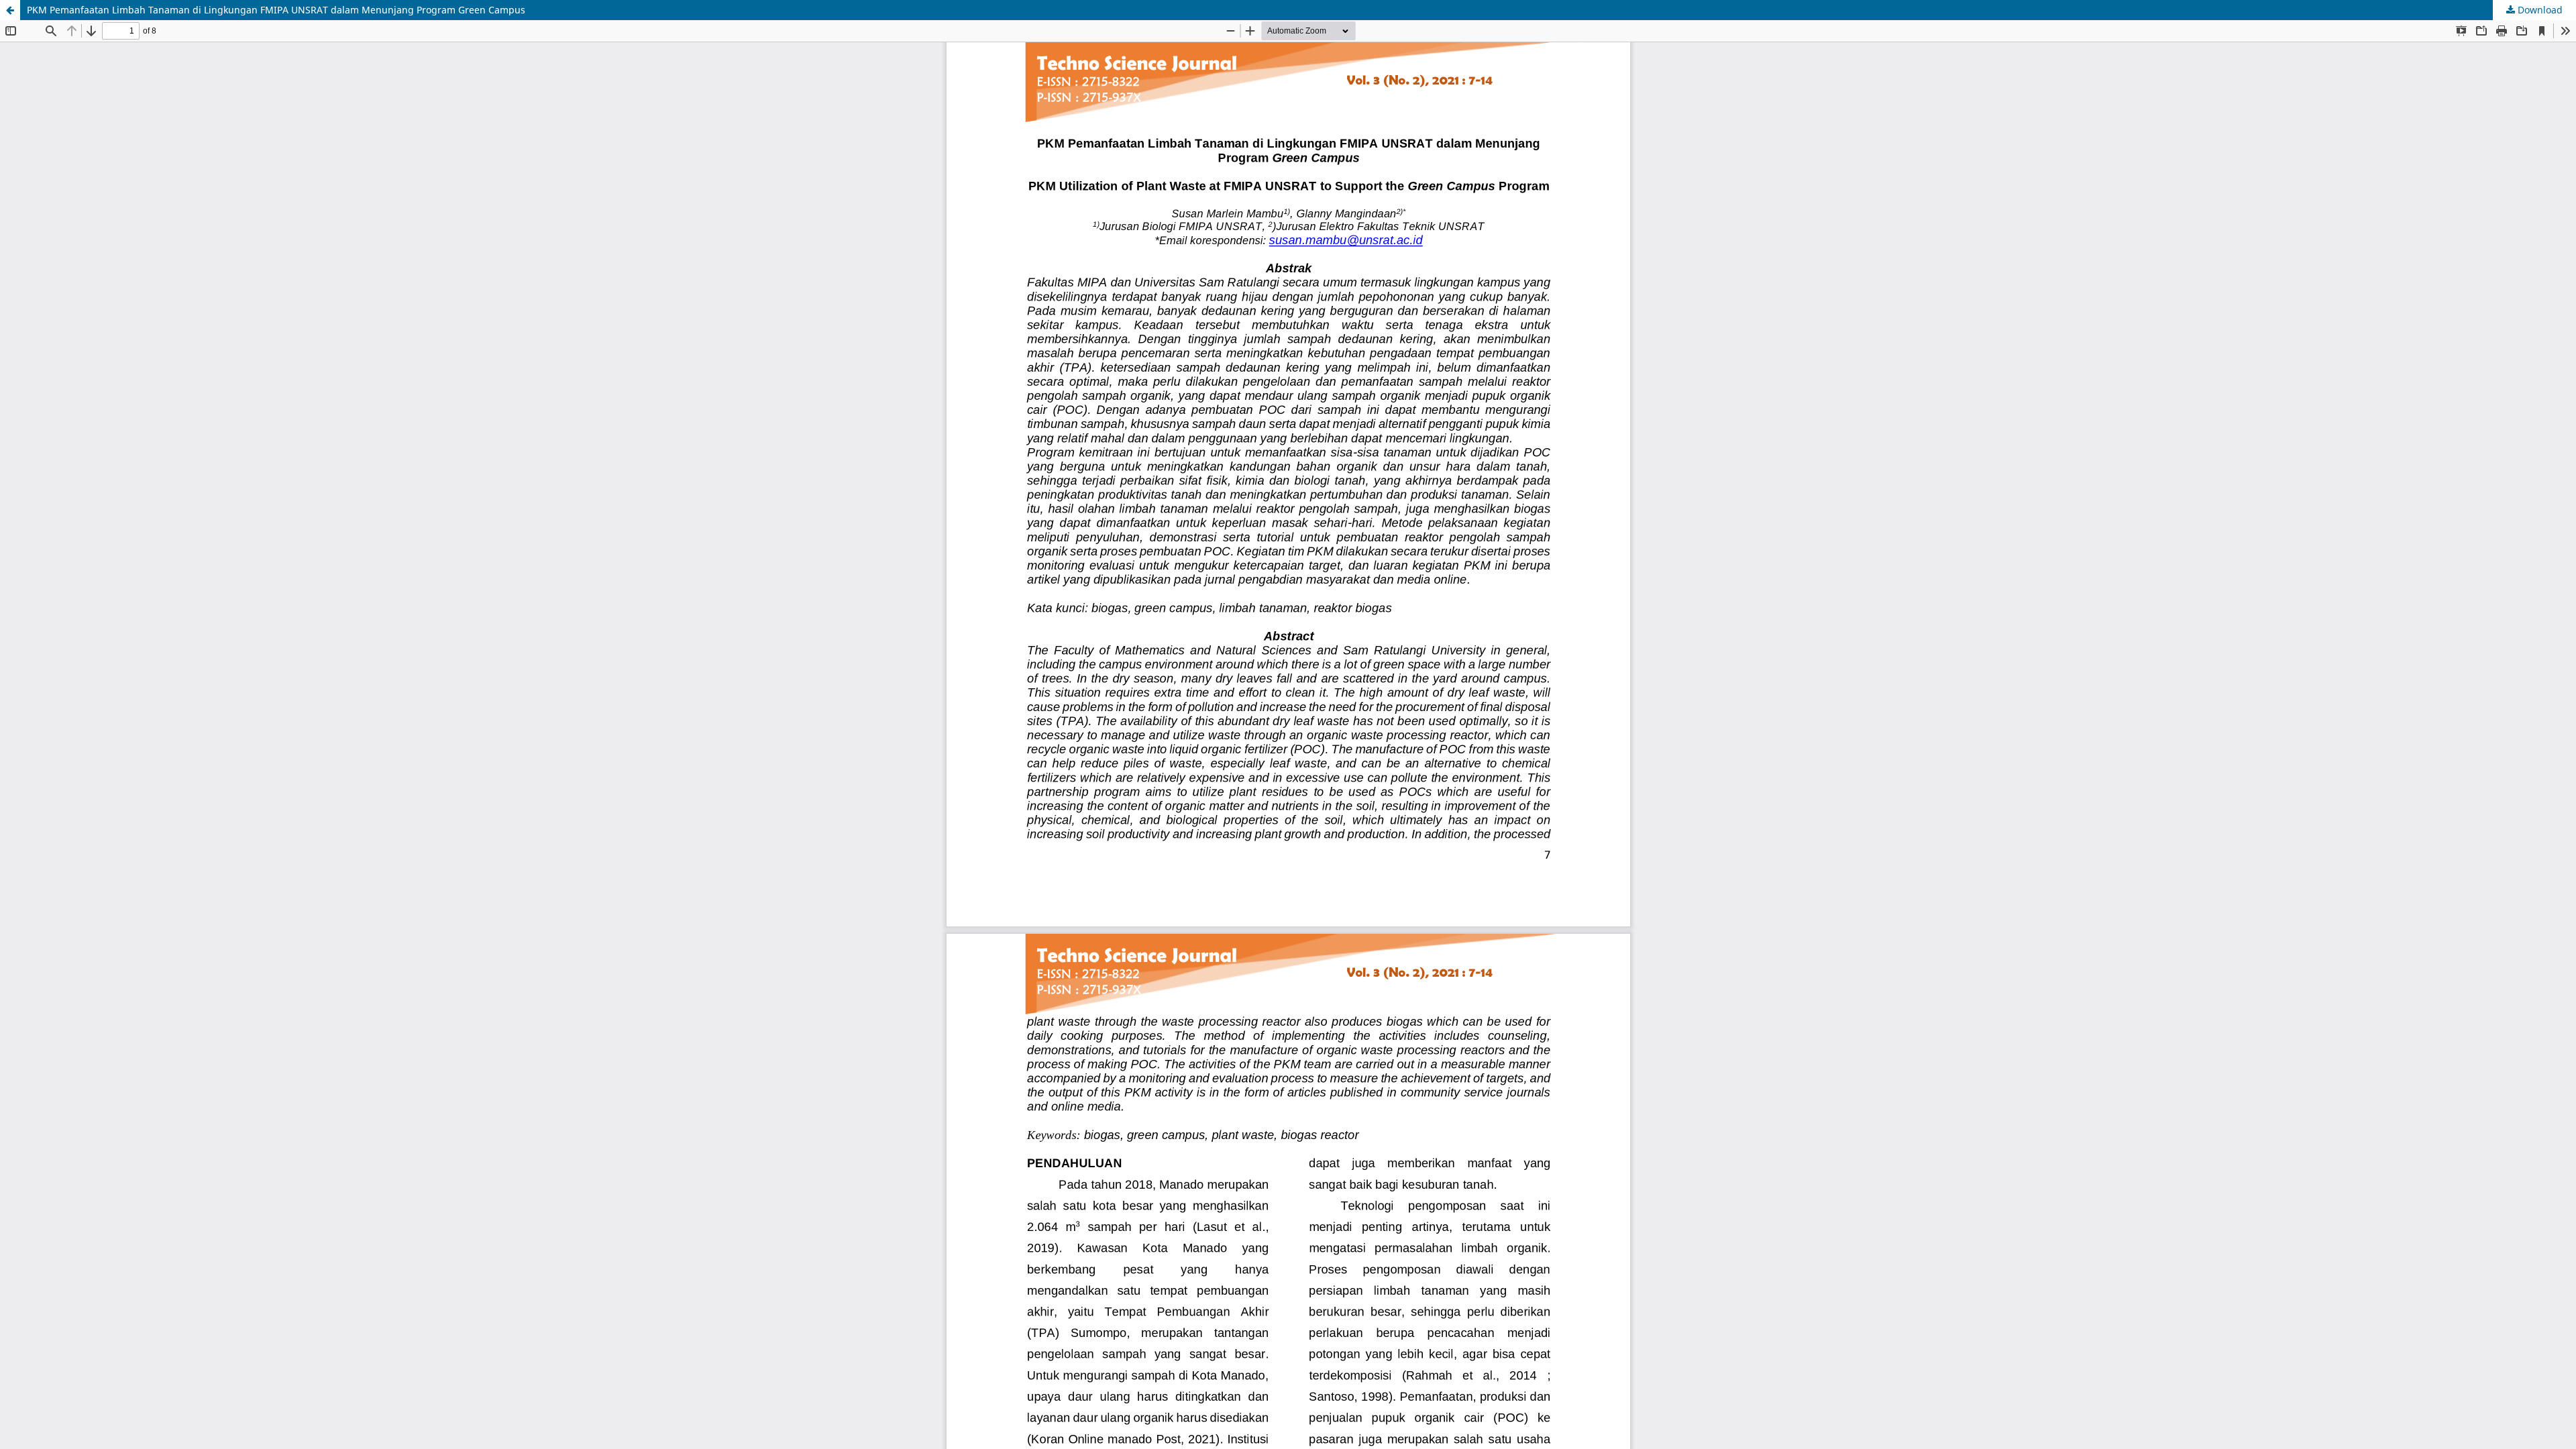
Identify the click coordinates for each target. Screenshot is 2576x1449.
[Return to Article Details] (10, 10)
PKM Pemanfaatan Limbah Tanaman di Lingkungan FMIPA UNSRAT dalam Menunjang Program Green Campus (276, 10)
